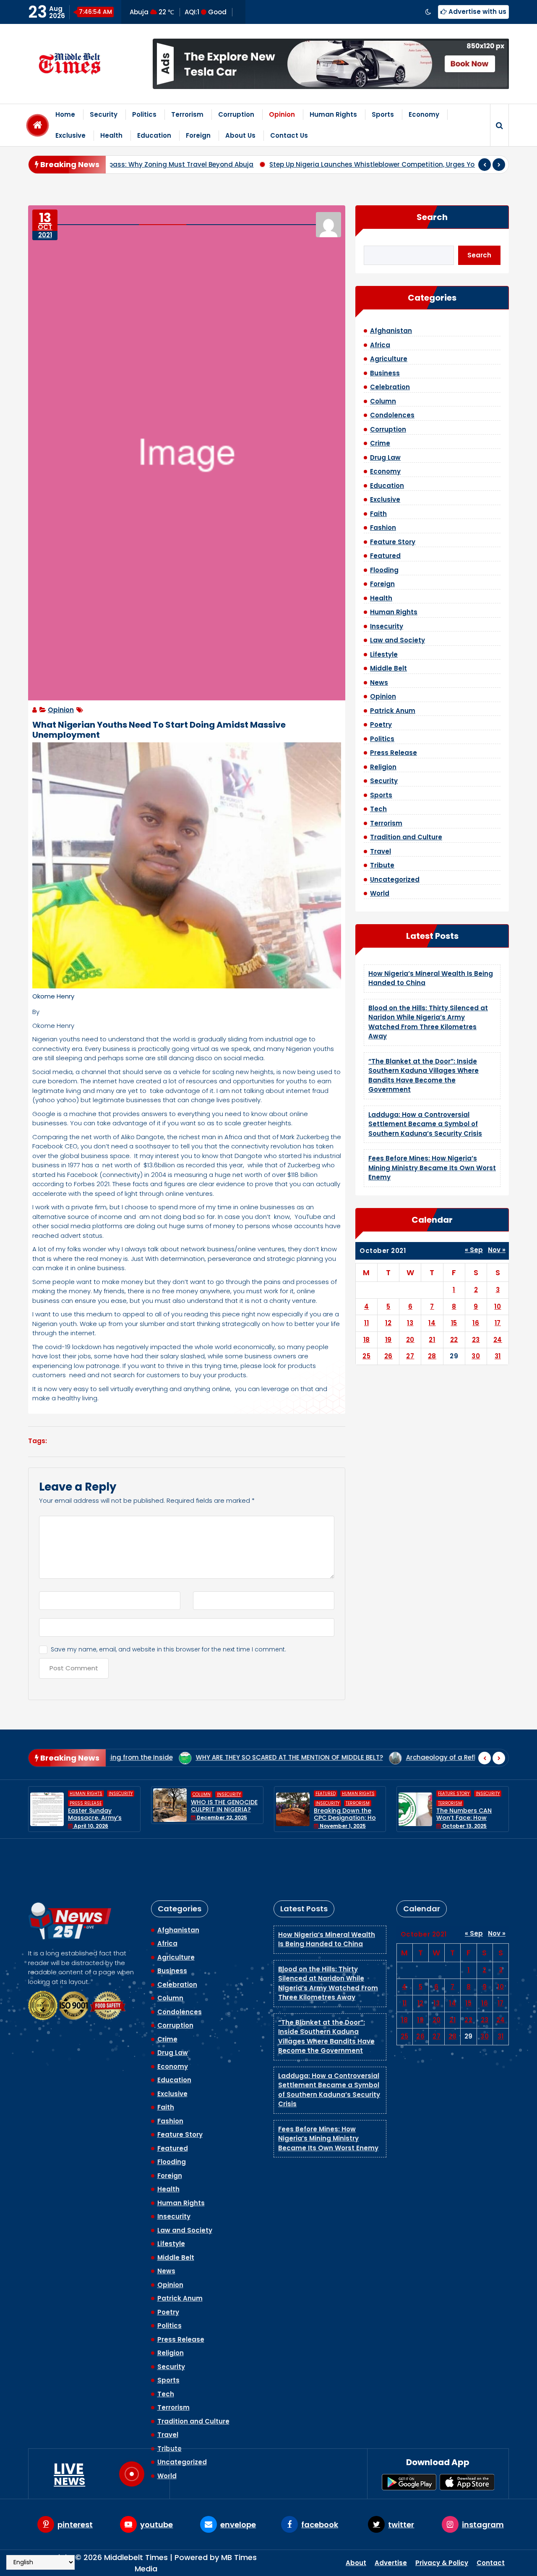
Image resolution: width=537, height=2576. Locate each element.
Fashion (383, 528)
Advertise (391, 2563)
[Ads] (331, 64)
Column (383, 401)
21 (432, 1340)
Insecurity (387, 626)
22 (454, 1340)
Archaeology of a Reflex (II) (320, 1757)
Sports (383, 114)
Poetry (381, 725)
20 (410, 1340)
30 (476, 1356)
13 (410, 1323)
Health (111, 135)
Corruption (236, 114)
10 (498, 1306)
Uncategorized (395, 879)
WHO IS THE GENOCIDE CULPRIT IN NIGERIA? (102, 1806)
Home (65, 114)
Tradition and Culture (406, 837)
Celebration (390, 387)
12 (388, 1323)
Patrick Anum (393, 711)
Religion (383, 767)
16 (476, 1323)
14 (432, 1323)
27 (410, 1356)
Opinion (282, 114)
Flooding (384, 570)
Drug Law (385, 457)
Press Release (394, 753)
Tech (378, 809)
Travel (381, 851)
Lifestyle (384, 654)
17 (498, 1323)
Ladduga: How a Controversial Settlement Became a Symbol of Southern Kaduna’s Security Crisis (425, 1124)
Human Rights (333, 114)
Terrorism (187, 114)
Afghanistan (391, 331)
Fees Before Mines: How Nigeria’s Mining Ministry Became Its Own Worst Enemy (432, 1168)
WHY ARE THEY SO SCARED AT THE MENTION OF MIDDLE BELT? (159, 1757)
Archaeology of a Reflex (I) (430, 1757)
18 (367, 1340)
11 (366, 1323)
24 (498, 1340)
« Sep (474, 1250)
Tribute (382, 865)
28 (432, 1356)
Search (432, 217)
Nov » (497, 1250)
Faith (378, 514)
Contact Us (289, 135)
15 (454, 1323)
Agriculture (389, 359)
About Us (240, 135)
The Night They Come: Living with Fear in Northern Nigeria (470, 1809)
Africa (380, 345)
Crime (380, 443)
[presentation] (485, 165)
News (379, 683)
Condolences (392, 415)
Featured (385, 556)
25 (366, 1356)
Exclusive (70, 135)
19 (388, 1340)
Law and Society (398, 640)
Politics (144, 114)
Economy (424, 114)
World (380, 893)
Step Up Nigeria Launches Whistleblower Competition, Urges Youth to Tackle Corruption (296, 164)
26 (388, 1356)
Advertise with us (477, 12)
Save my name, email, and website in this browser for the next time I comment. (168, 1649)
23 (476, 1340)
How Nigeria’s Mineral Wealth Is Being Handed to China (327, 1890)
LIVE (69, 2474)
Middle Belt (388, 668)
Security (104, 114)
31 (498, 1356)
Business (385, 373)
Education (154, 135)
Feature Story (393, 542)
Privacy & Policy (442, 2563)
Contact (491, 2563)
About (356, 2563)
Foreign (198, 135)
